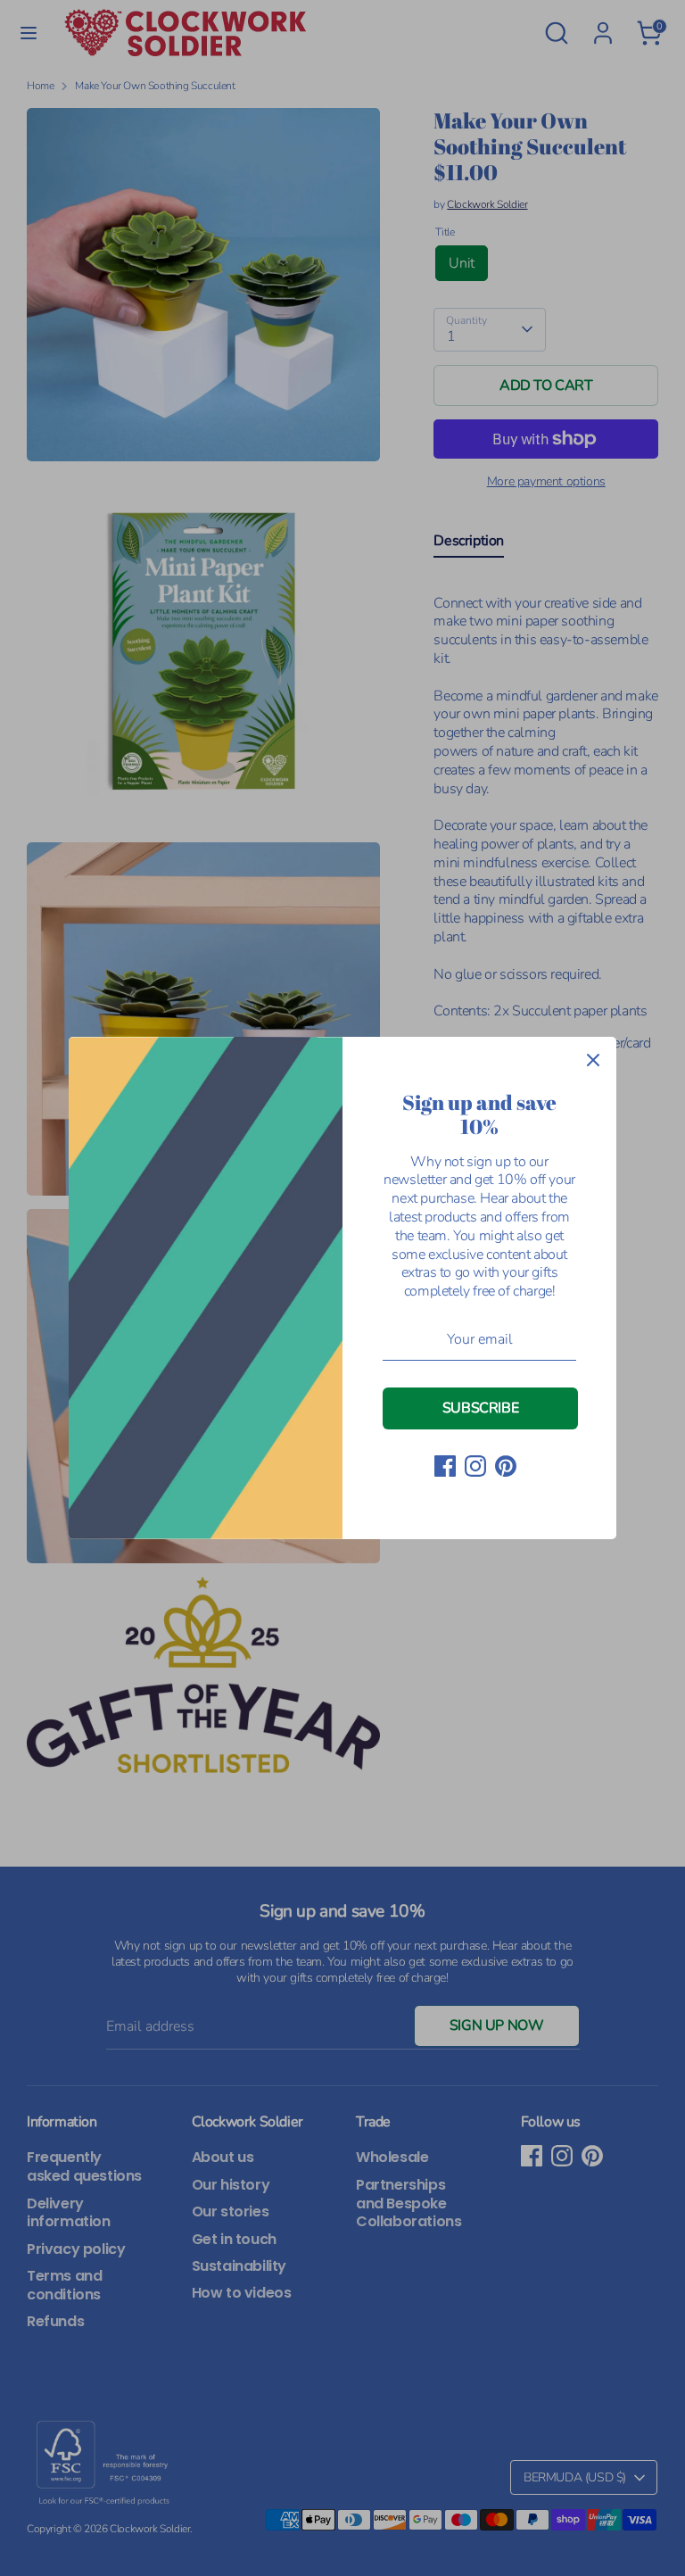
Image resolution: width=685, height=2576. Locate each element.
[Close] (593, 1060)
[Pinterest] (506, 1466)
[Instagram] (475, 1466)
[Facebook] (445, 1466)
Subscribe (480, 1408)
